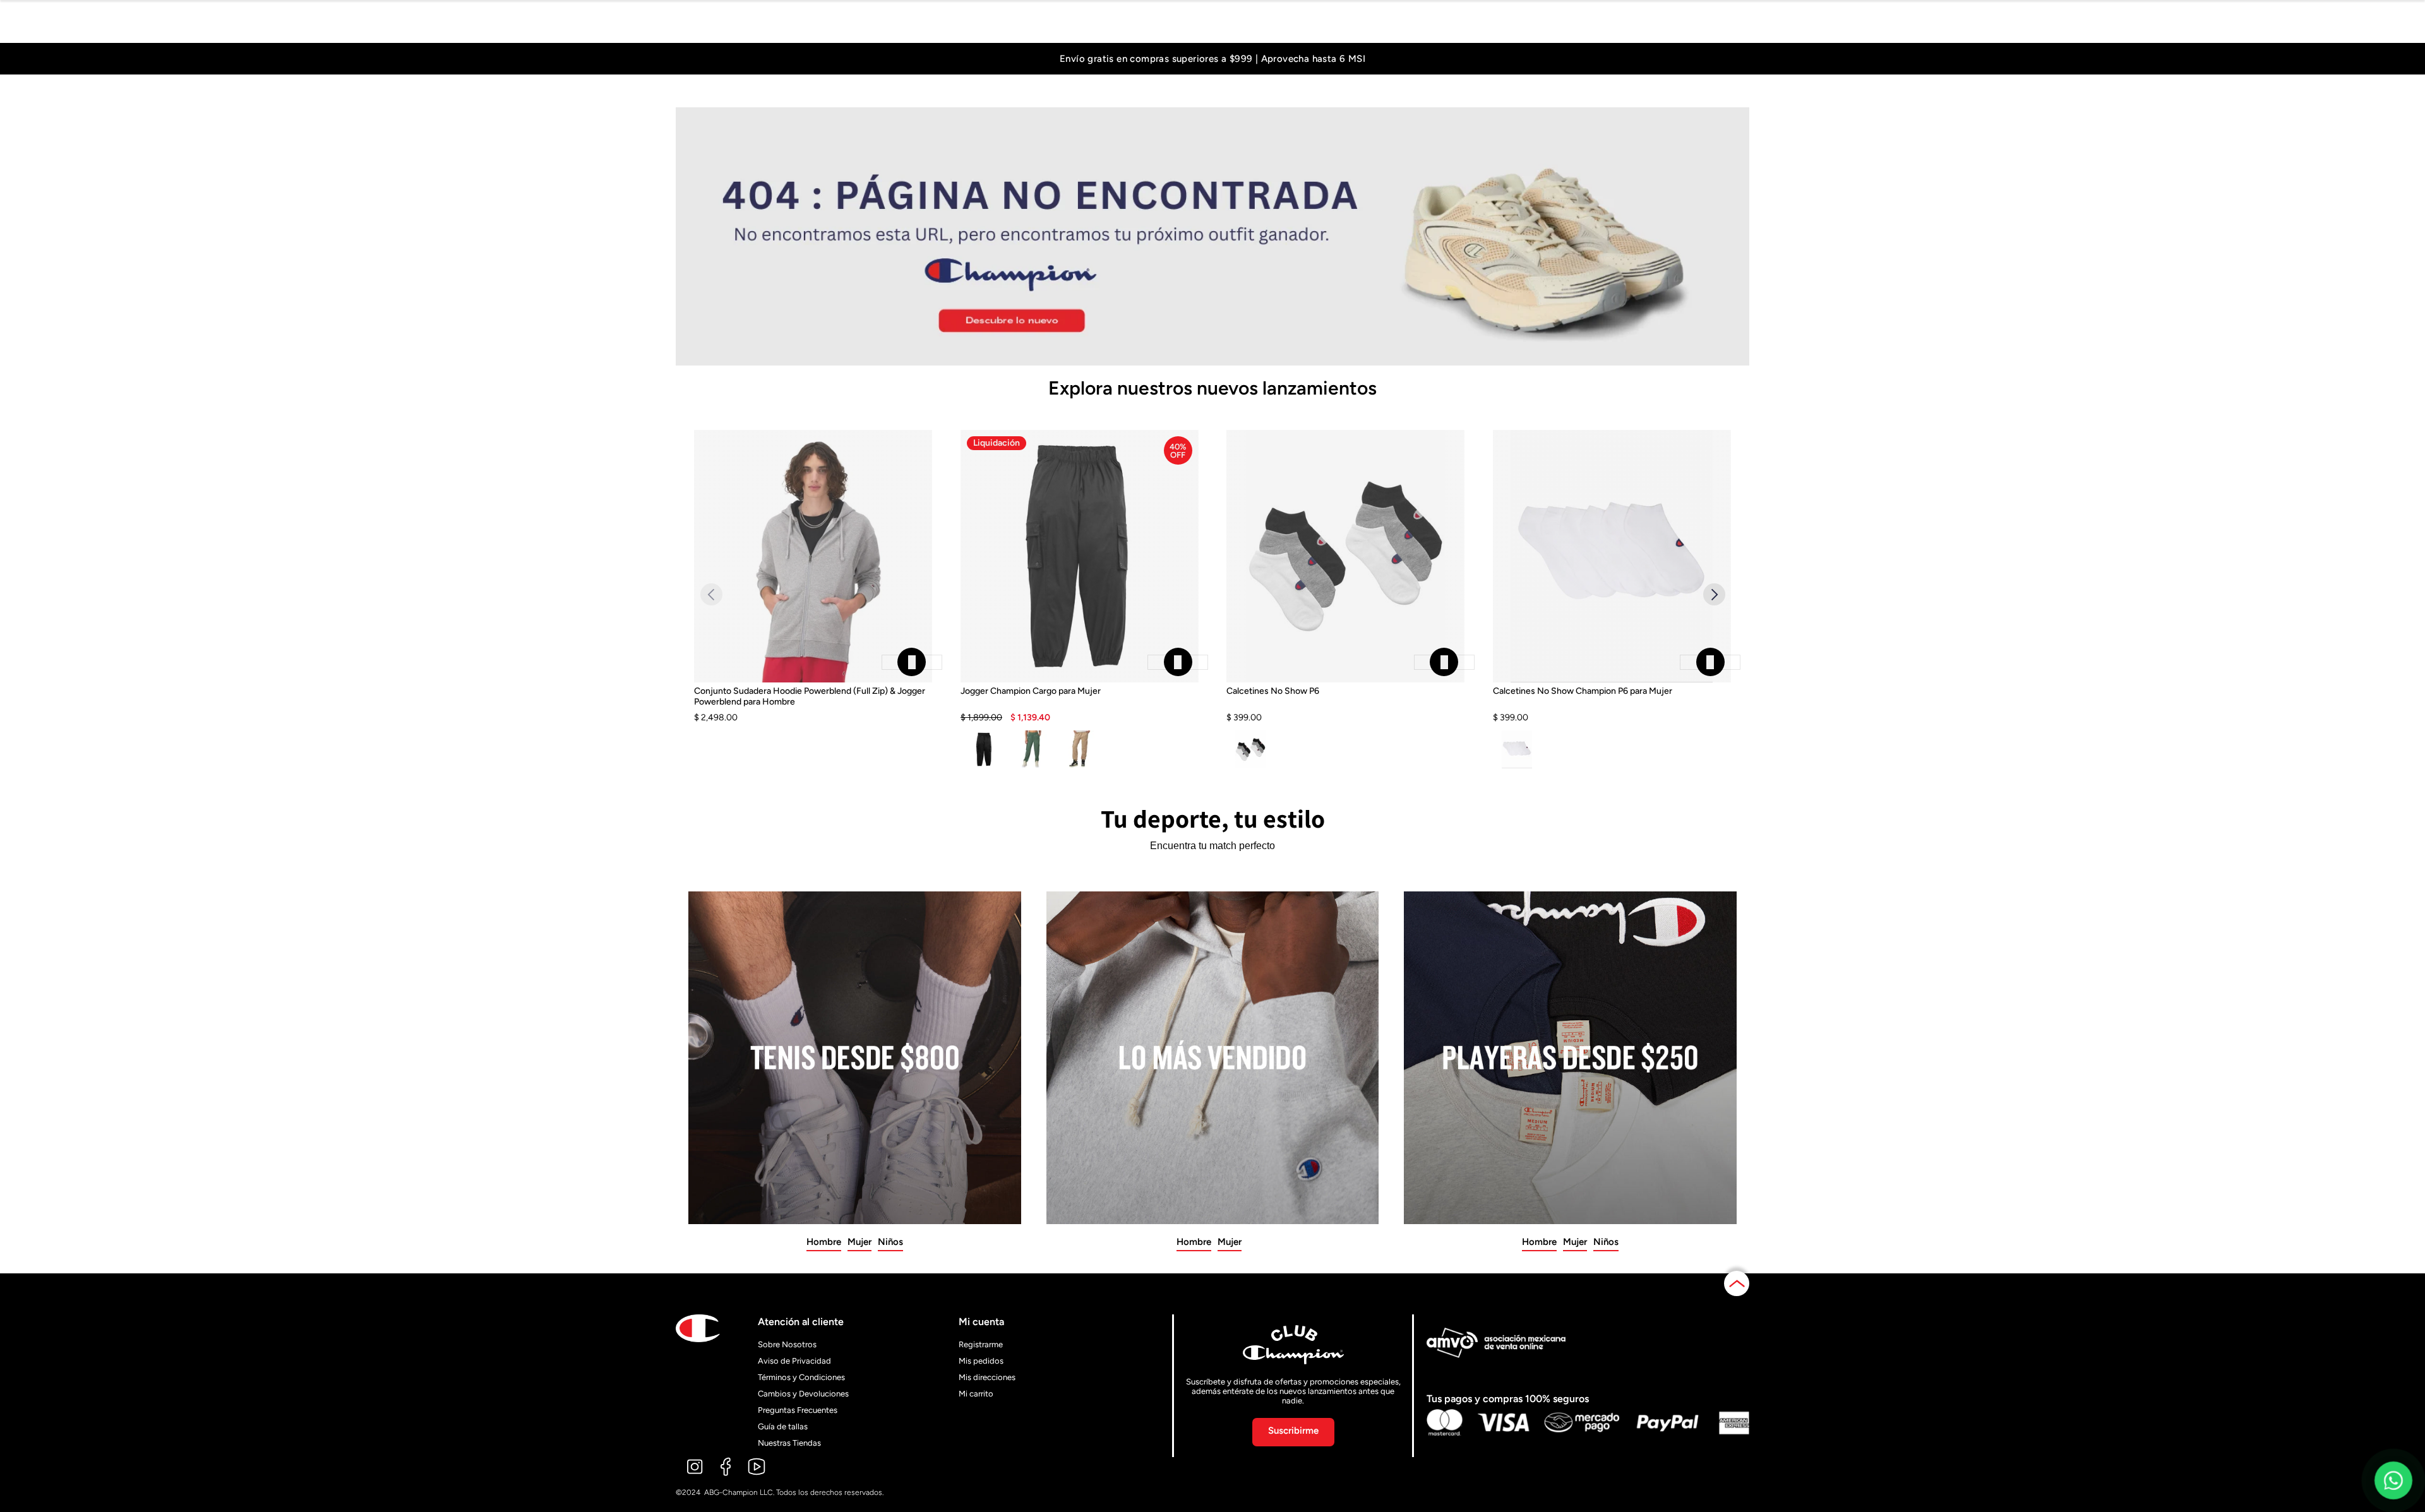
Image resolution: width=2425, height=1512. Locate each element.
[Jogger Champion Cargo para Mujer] (1080, 705)
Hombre (824, 1242)
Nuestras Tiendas (789, 1443)
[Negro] (984, 749)
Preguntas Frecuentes (798, 1410)
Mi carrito (976, 1394)
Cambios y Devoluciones (803, 1394)
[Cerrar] (912, 662)
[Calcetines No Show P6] (1345, 705)
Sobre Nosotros (787, 1344)
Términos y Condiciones (801, 1377)
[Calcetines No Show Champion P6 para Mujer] (1612, 705)
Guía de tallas (783, 1426)
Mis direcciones (987, 1377)
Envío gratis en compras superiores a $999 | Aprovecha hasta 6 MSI (1212, 59)
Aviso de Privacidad (794, 1361)
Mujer (859, 1242)
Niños (890, 1242)
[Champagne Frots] (1080, 749)
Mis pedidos (981, 1361)
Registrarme (981, 1344)
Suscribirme (1293, 1431)
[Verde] (1032, 749)
